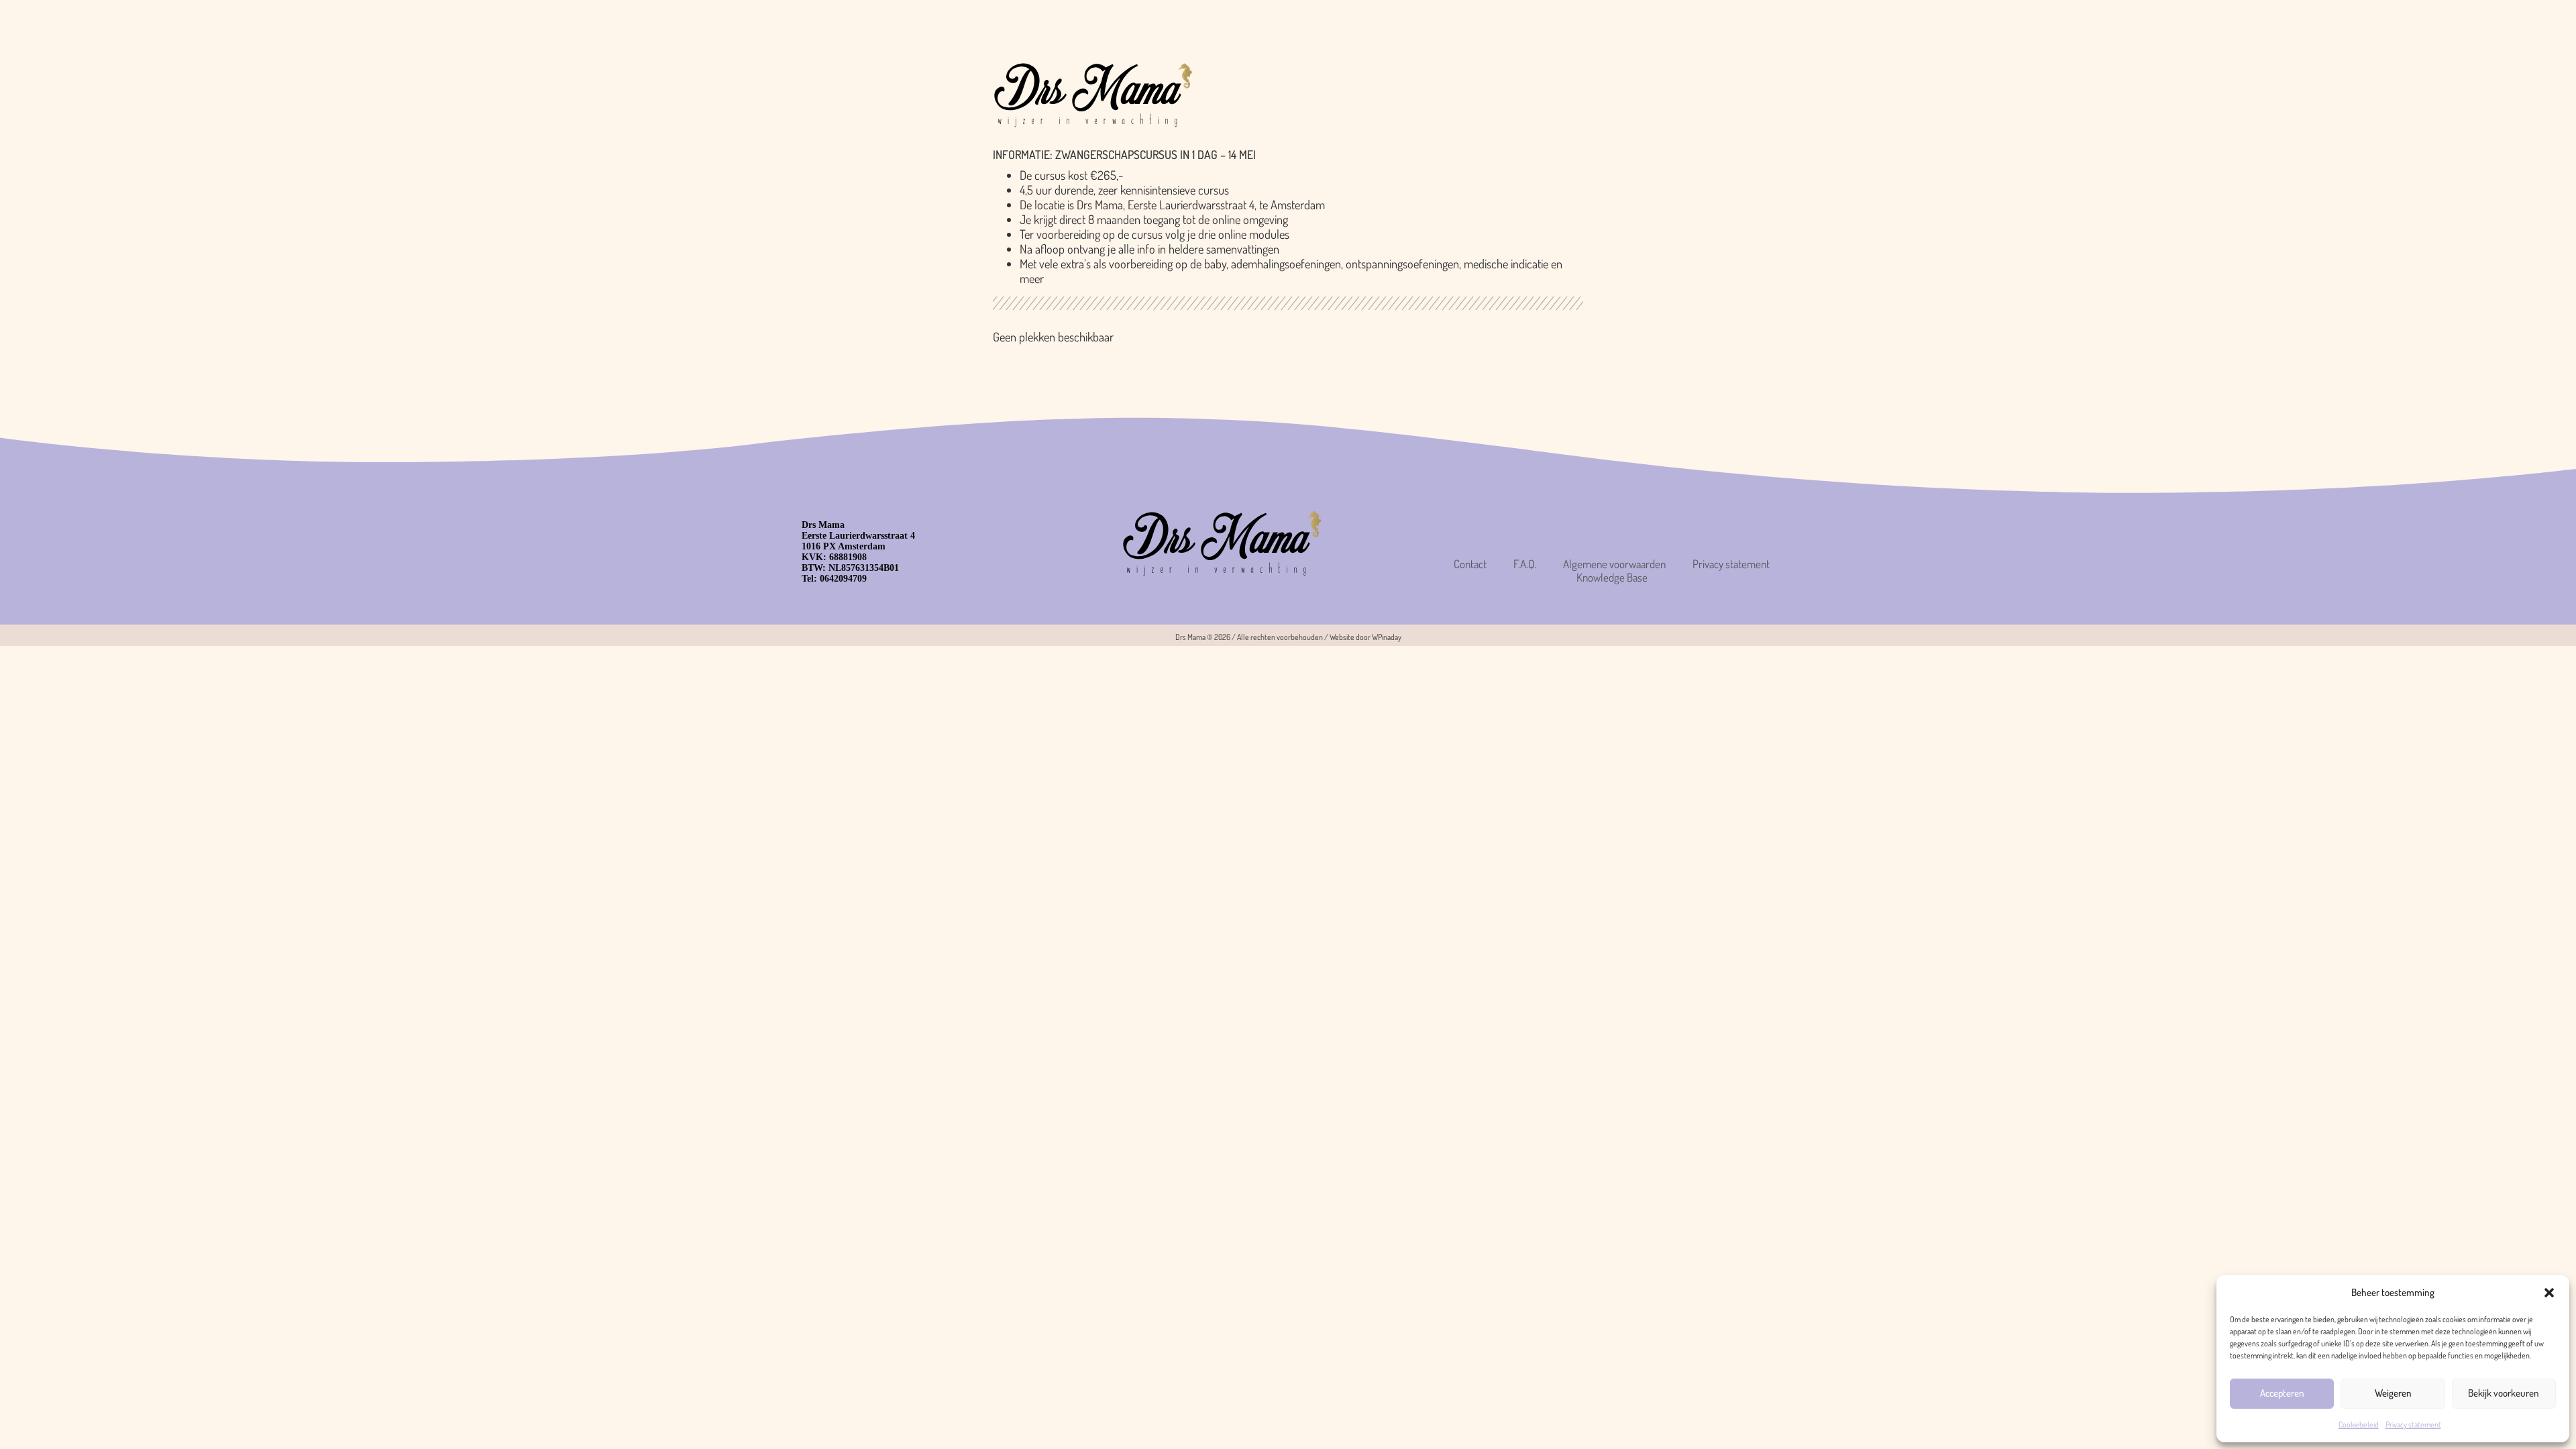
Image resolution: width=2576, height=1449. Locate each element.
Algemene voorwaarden (1614, 564)
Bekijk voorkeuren (2504, 1393)
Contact (1470, 564)
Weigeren (2393, 1393)
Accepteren (2282, 1393)
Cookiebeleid (2359, 1425)
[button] (2549, 1293)
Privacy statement (2413, 1425)
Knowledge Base (1612, 578)
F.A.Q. (1525, 564)
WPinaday (1387, 637)
